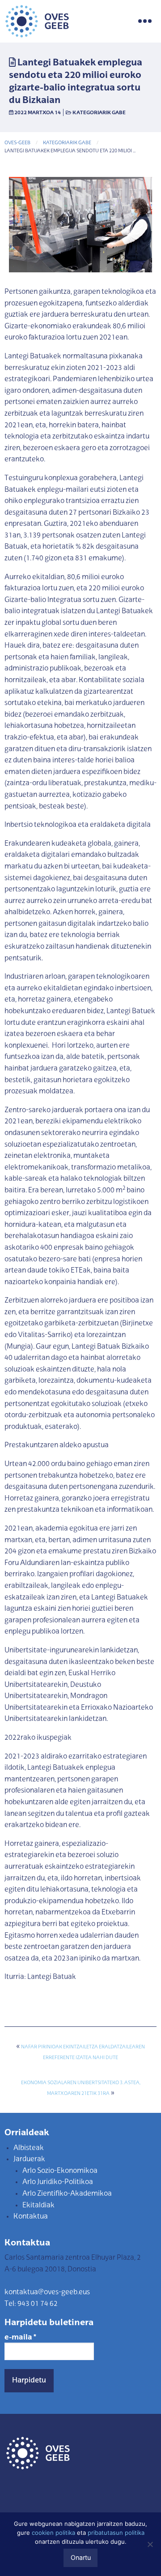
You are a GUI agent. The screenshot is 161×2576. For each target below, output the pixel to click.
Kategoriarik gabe (99, 113)
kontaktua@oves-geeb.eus (47, 2292)
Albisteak (29, 2148)
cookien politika (53, 2533)
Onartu (81, 2557)
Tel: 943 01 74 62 (31, 2304)
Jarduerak (29, 2159)
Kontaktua (31, 2217)
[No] (150, 2544)
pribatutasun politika (116, 2533)
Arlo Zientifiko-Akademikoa (67, 2194)
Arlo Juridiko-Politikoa (58, 2182)
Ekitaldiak (38, 2206)
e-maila (20, 2338)
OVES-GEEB (17, 143)
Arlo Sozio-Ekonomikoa (60, 2171)
